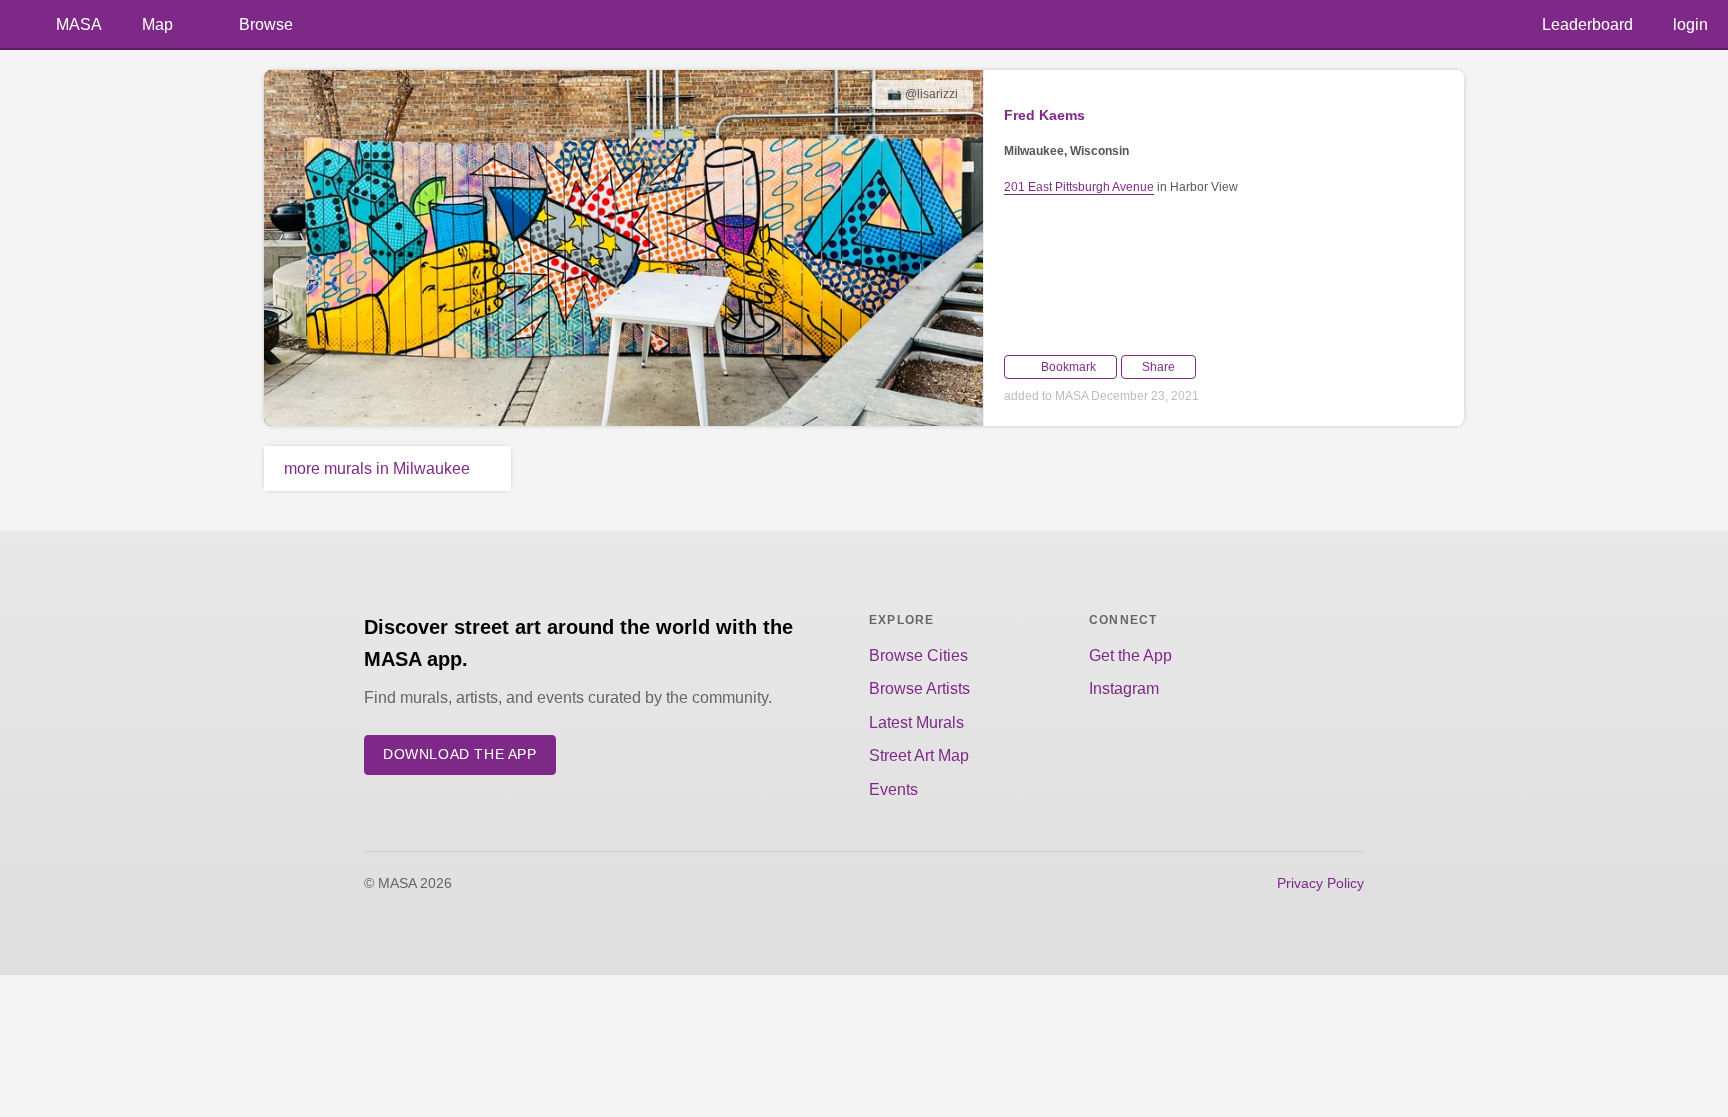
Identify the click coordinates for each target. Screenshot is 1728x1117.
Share (1158, 367)
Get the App (1130, 655)
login (1690, 24)
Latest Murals (916, 722)
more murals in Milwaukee (377, 468)
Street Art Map (919, 755)
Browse (266, 24)
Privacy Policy (1320, 883)
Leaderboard (1587, 24)
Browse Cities (918, 655)
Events (893, 789)
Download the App (460, 754)
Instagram (1124, 688)
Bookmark (1068, 367)
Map (157, 24)
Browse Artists (919, 688)
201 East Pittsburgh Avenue (1079, 187)
